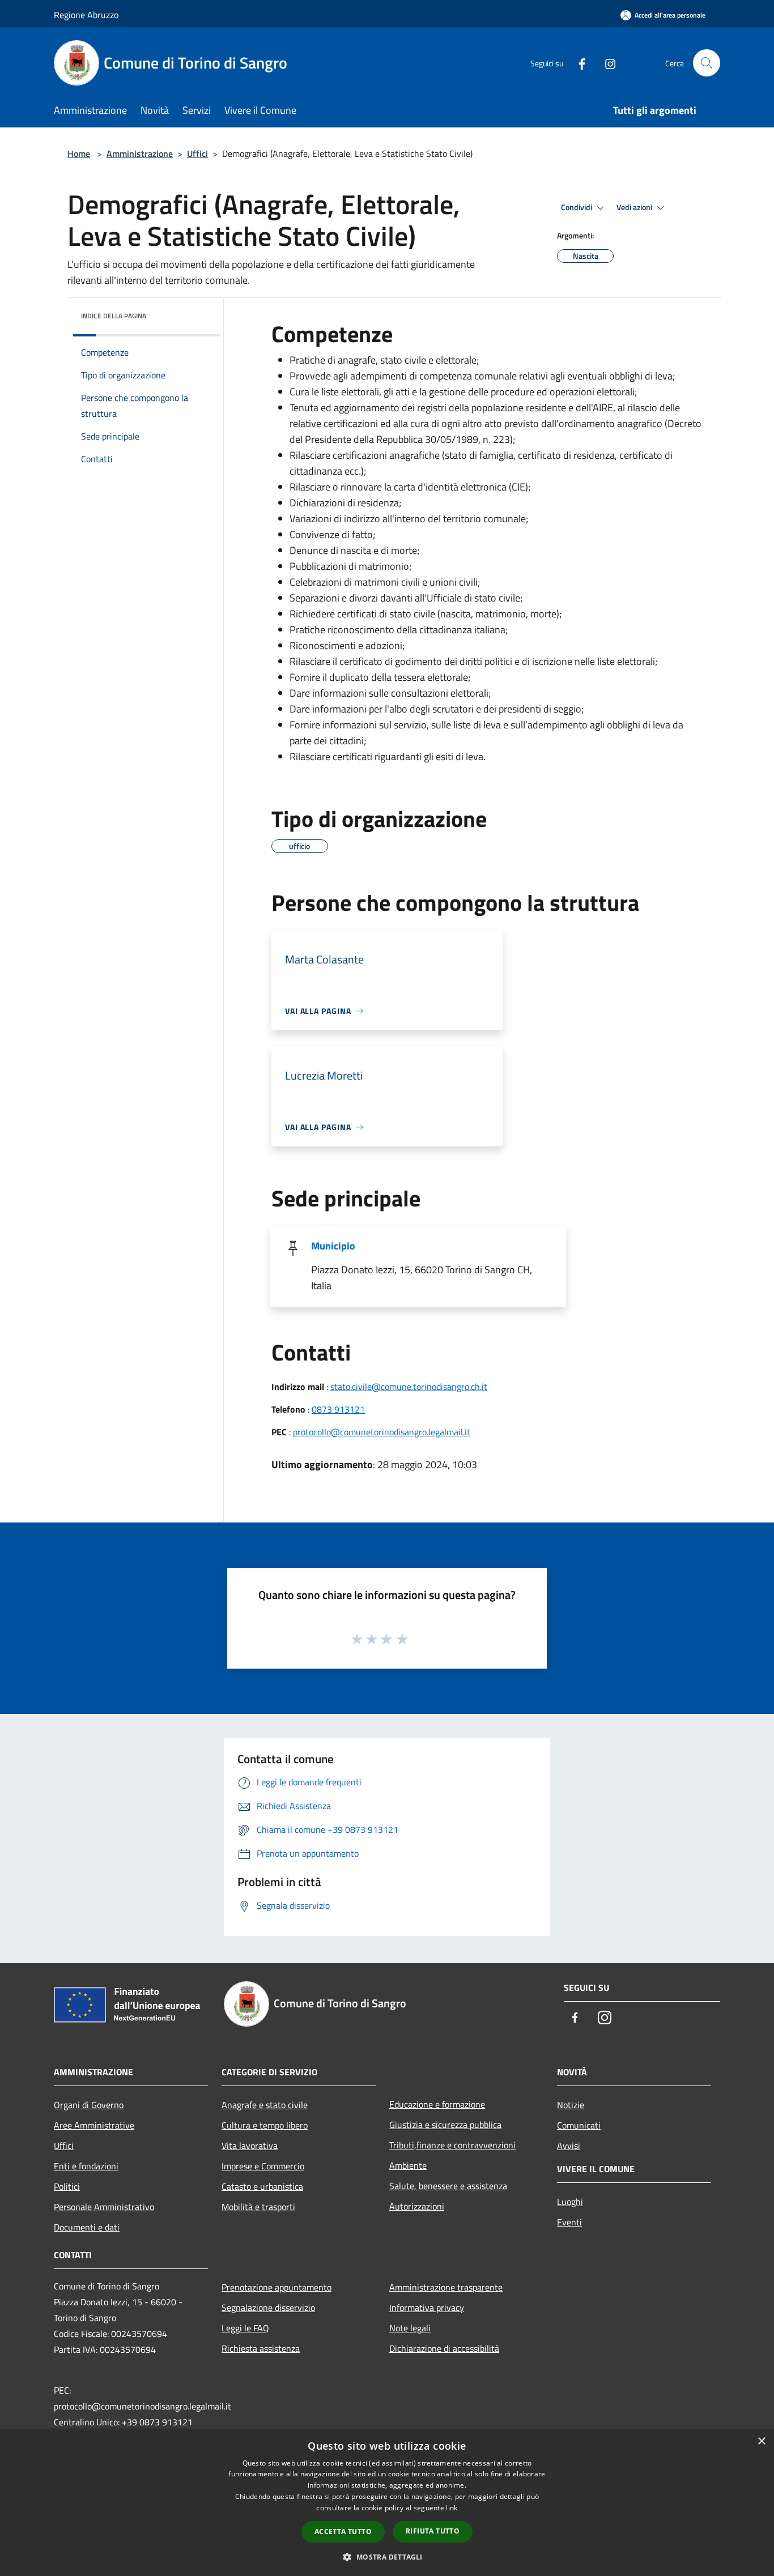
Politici (67, 2186)
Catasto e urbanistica (262, 2186)
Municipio (333, 1246)
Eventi (569, 2222)
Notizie (571, 2105)
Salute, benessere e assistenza (448, 2186)
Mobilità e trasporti (258, 2207)
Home (79, 153)
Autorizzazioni (417, 2206)
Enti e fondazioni (86, 2166)
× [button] (761, 2441)
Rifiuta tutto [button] (433, 2531)
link (452, 2508)
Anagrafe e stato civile (265, 2105)
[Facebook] (577, 63)
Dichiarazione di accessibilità (444, 2348)
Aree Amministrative (94, 2125)
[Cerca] (707, 63)
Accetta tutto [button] (343, 2532)
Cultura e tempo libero (265, 2125)
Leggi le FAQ (245, 2328)
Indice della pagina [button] (114, 316)
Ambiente (408, 2165)
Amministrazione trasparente (446, 2287)
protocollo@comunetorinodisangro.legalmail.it (382, 1432)
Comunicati (579, 2125)
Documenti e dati (87, 2227)
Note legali (410, 2328)
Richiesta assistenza (261, 2348)
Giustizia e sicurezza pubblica (445, 2125)
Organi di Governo (89, 2105)
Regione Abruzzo (86, 15)
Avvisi (569, 2146)
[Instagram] (606, 63)
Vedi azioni (635, 207)
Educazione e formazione (437, 2104)
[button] (387, 2557)
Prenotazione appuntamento (277, 2287)
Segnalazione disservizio (268, 2308)
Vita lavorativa (250, 2146)
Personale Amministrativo (104, 2207)
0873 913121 (338, 1409)
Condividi (577, 207)
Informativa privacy (427, 2308)
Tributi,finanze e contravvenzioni (452, 2145)
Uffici (197, 153)
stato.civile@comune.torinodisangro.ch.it (409, 1387)
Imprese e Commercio (263, 2166)
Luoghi (570, 2202)
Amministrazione (140, 153)
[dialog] (387, 2503)
